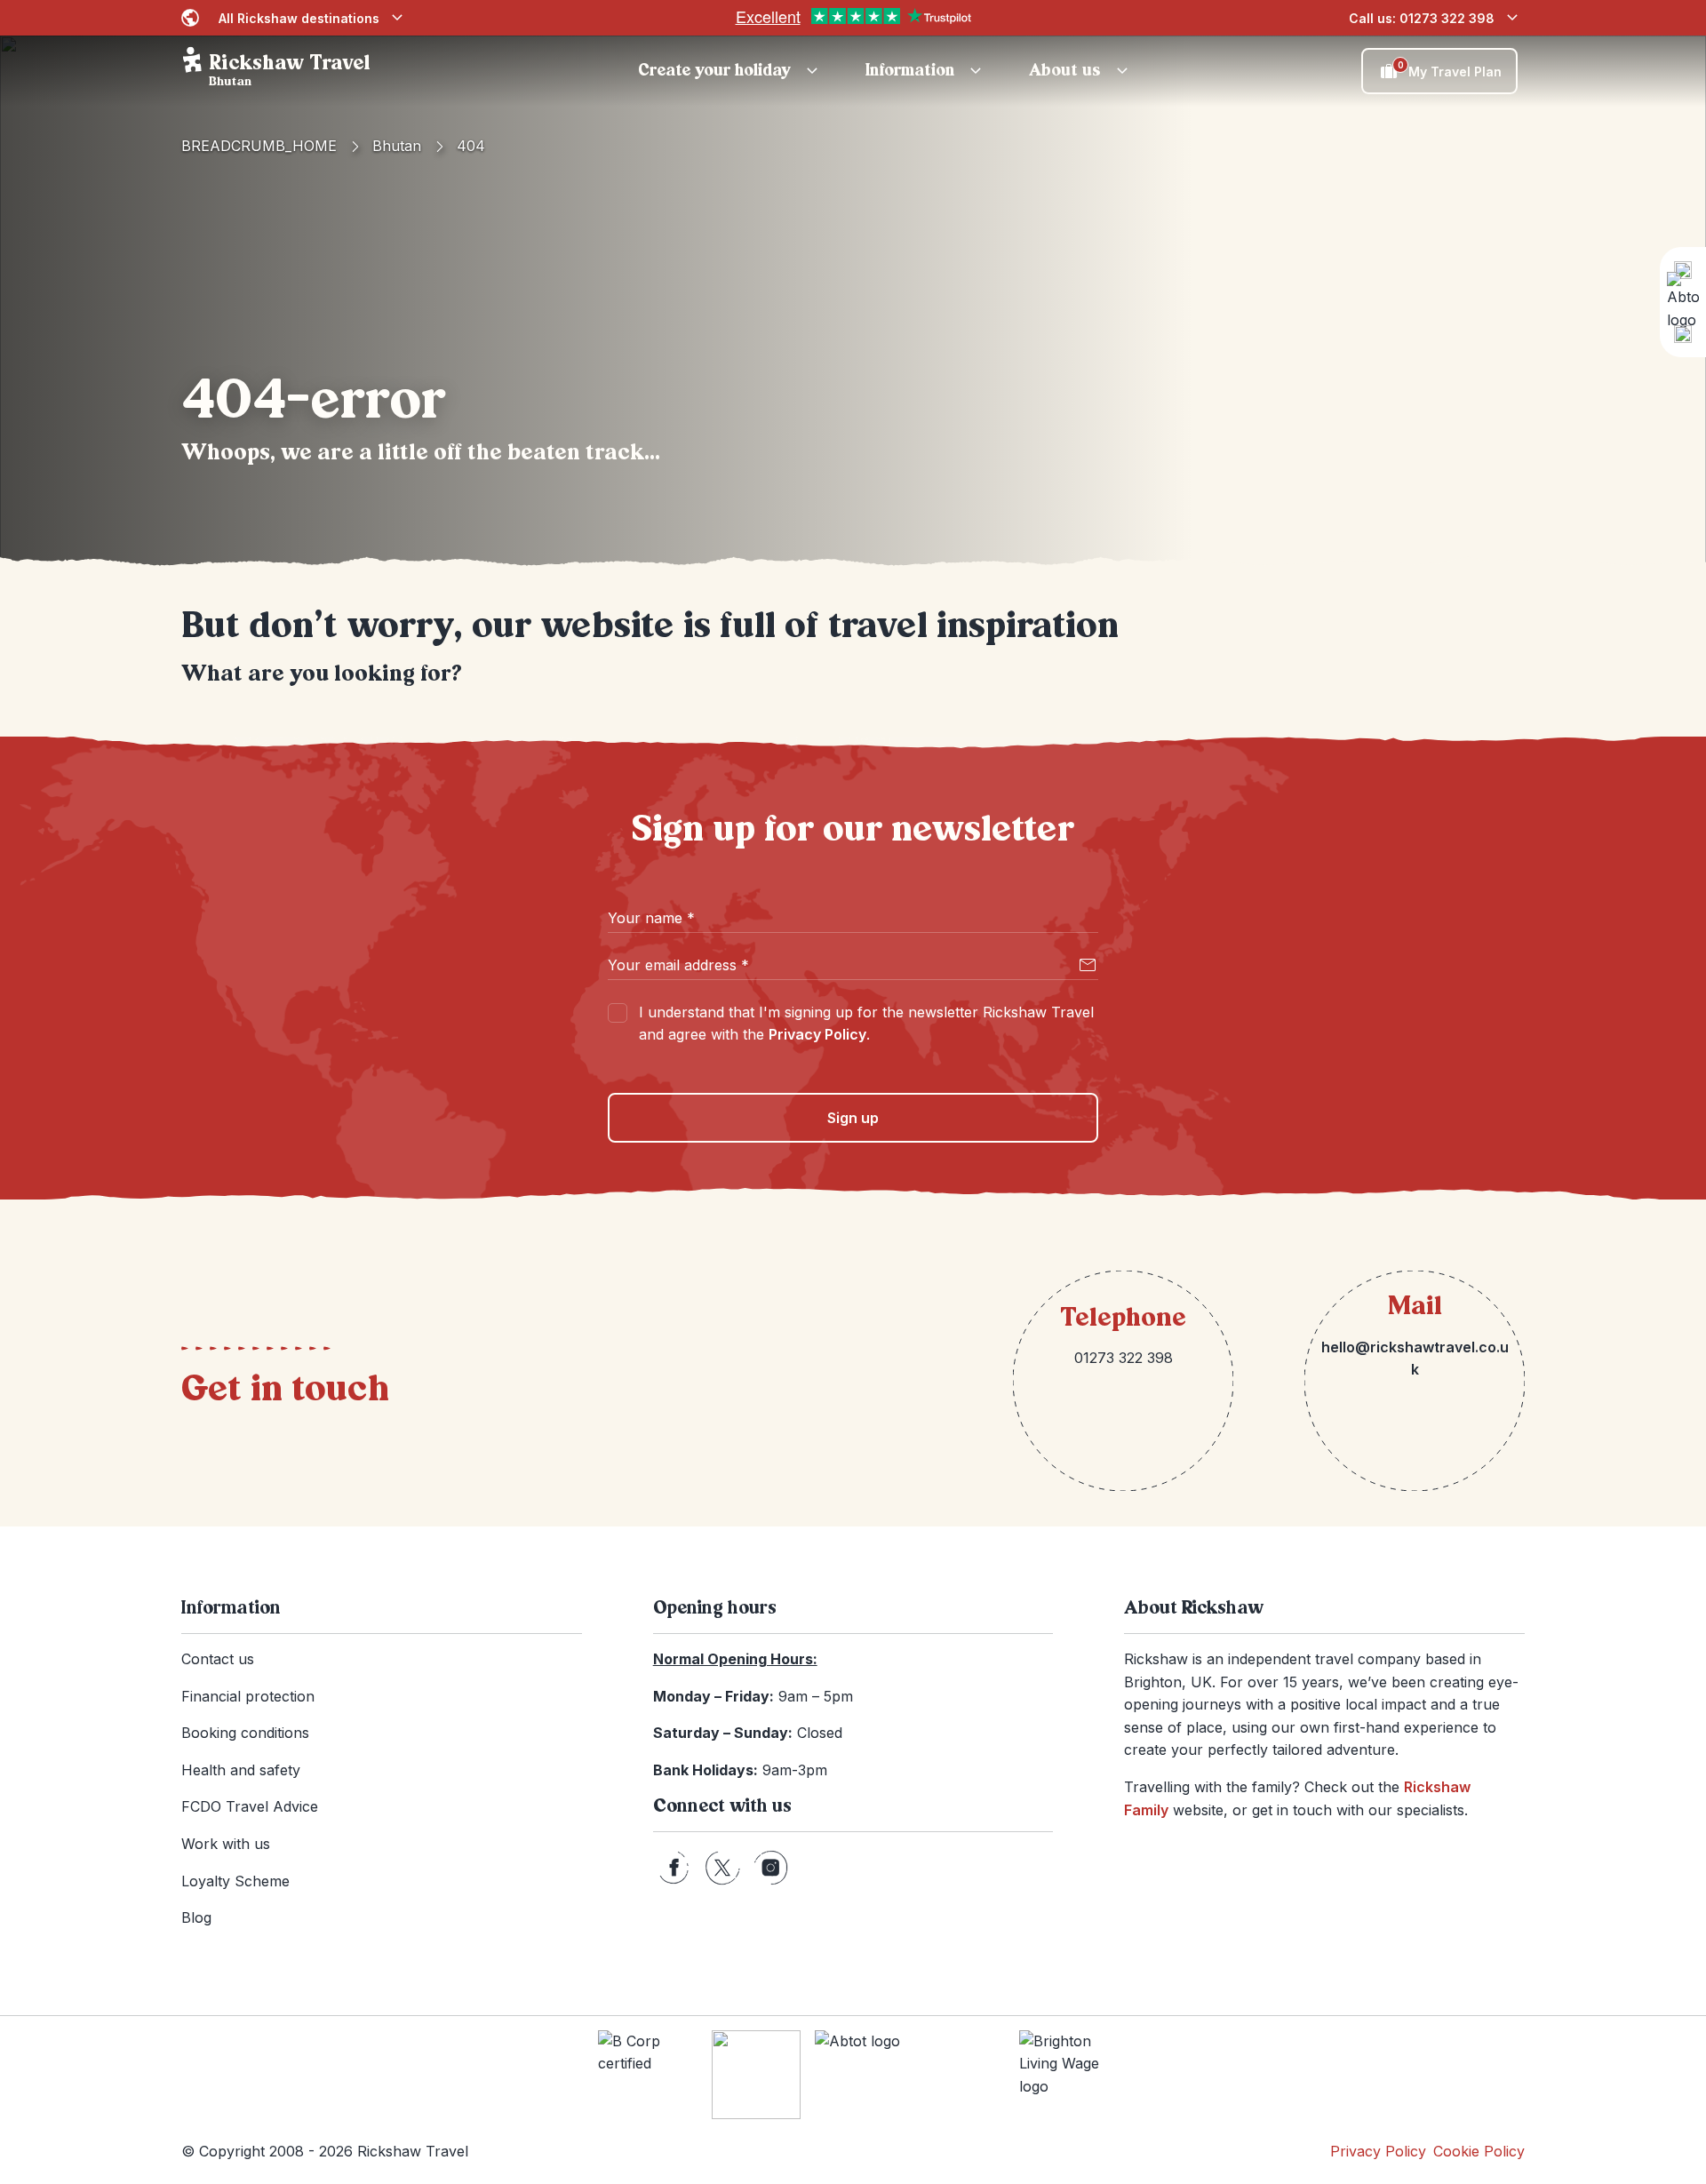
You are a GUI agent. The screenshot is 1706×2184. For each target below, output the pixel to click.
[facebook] (674, 1868)
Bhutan (397, 146)
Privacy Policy (817, 1034)
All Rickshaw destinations (299, 18)
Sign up (853, 1118)
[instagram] (771, 1868)
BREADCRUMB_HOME (259, 146)
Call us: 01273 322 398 (1422, 18)
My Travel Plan (1450, 69)
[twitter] (722, 1868)
